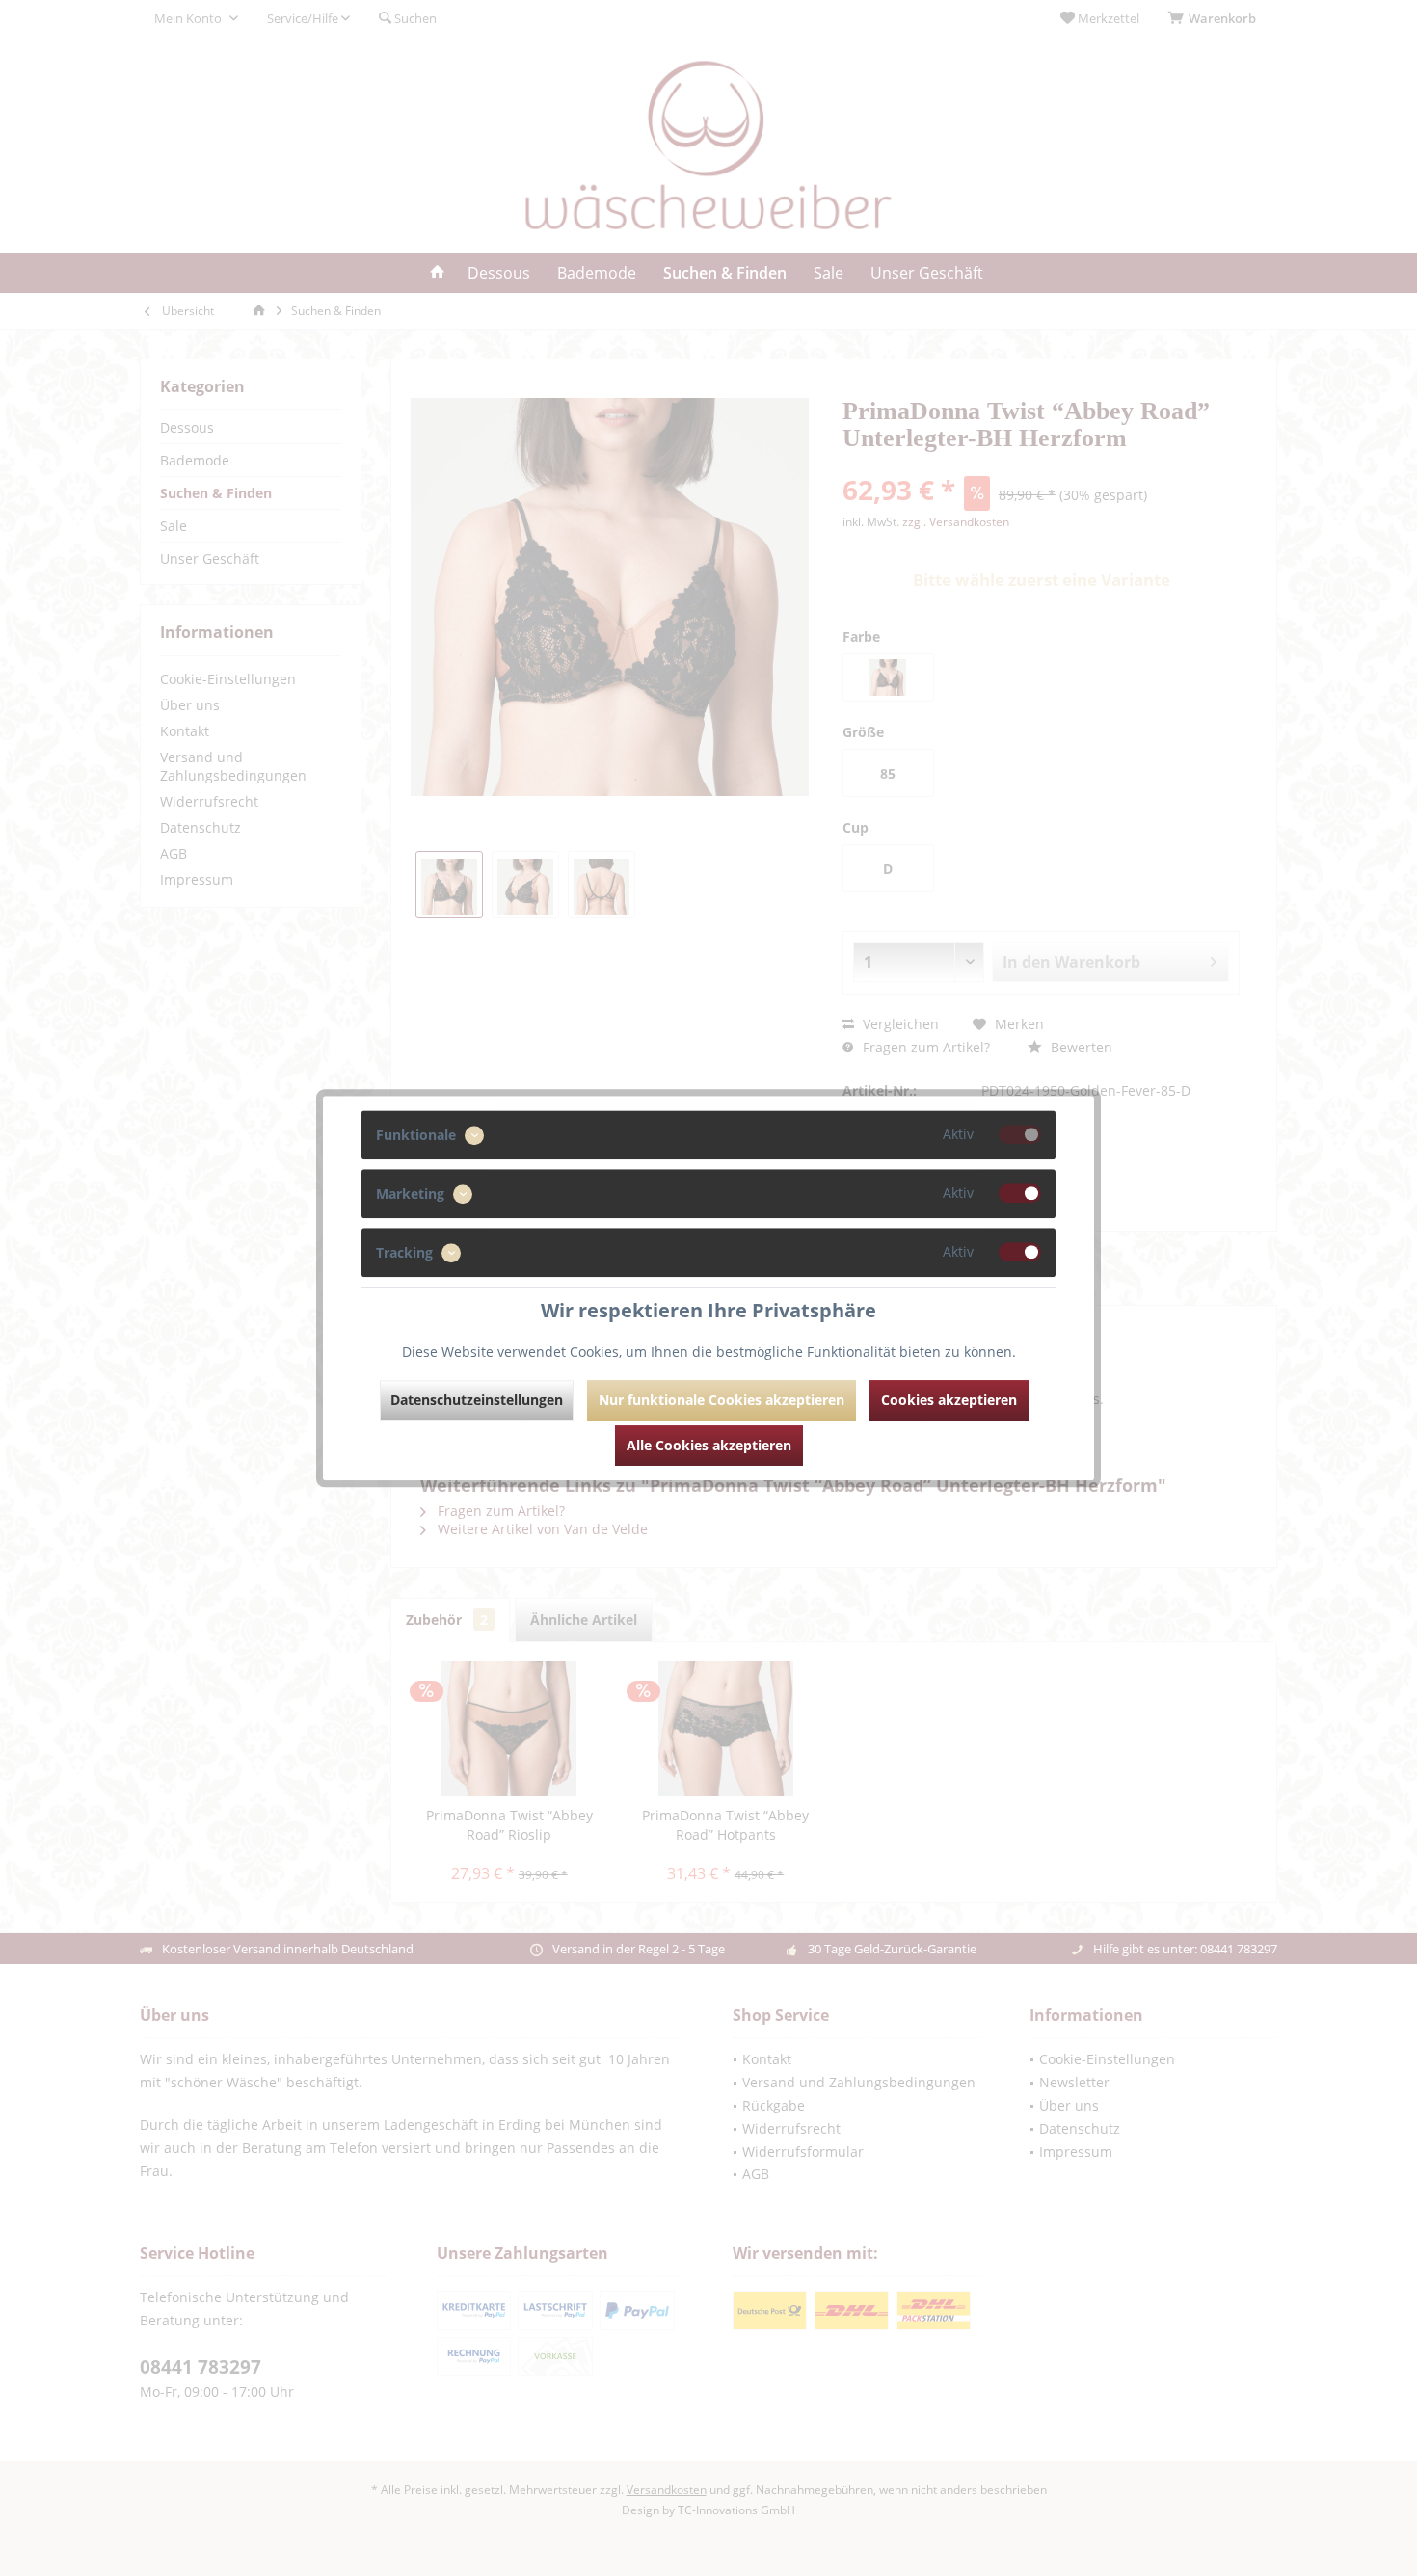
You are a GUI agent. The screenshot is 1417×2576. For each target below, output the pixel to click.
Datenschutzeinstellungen (477, 1400)
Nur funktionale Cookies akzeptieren (722, 1400)
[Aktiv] (1020, 1134)
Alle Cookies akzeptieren (709, 1445)
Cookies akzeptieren (949, 1400)
